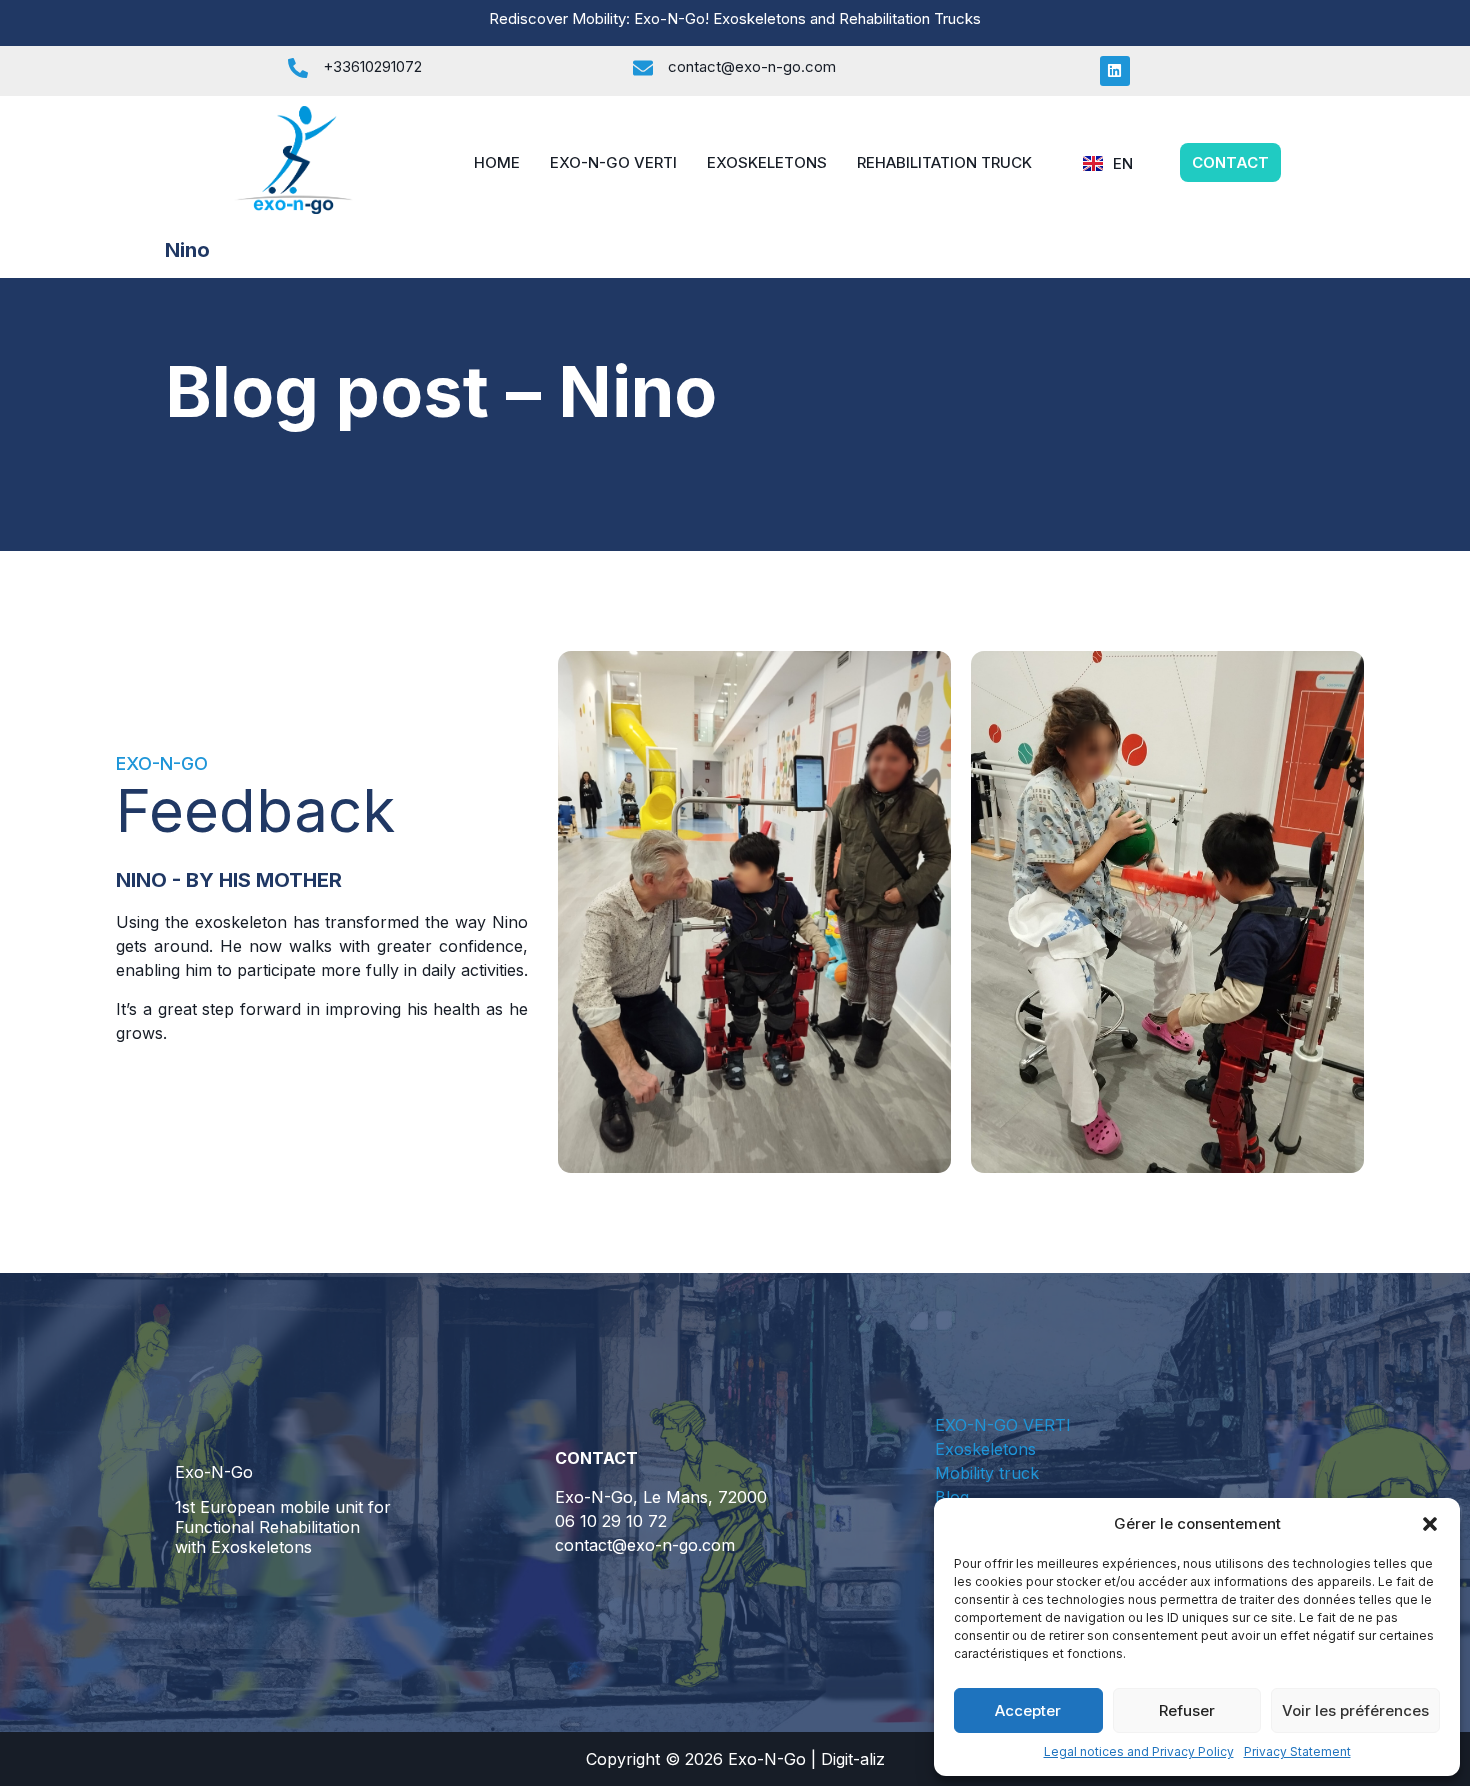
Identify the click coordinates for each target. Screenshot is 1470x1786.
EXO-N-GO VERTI (613, 162)
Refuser (1187, 1710)
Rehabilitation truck (944, 162)
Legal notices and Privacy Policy (1139, 1751)
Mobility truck (987, 1473)
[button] (1430, 1524)
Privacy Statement (1297, 1751)
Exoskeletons (767, 162)
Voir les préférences (1355, 1710)
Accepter (1028, 1710)
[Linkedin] (1115, 71)
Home (497, 162)
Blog (952, 1497)
